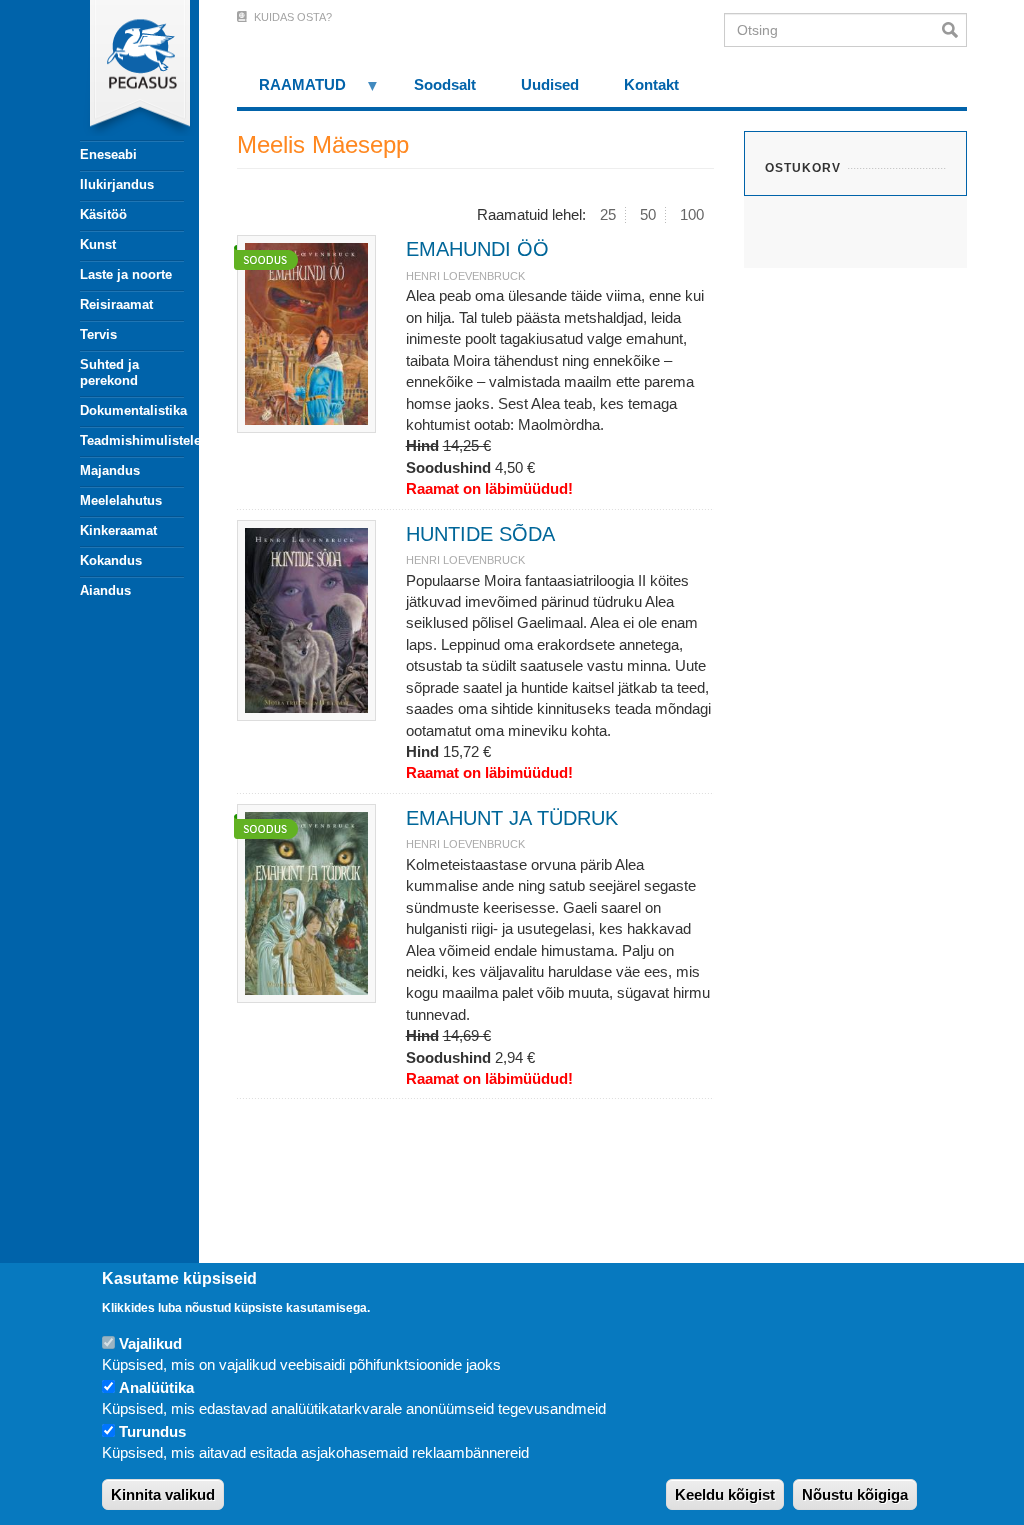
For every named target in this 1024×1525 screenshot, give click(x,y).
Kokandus (111, 560)
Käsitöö (103, 214)
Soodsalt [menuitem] (445, 84)
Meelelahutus (121, 500)
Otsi (954, 30)
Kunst (98, 244)
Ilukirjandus (117, 184)
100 (692, 214)
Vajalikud (150, 1343)
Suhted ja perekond (109, 372)
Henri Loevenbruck (465, 276)
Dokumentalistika (132, 410)
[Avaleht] (120, 70)
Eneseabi (108, 154)
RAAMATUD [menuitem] (292, 91)
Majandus (110, 470)
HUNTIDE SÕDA (480, 534)
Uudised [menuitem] (550, 84)
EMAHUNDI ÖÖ (477, 249)
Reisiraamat (116, 304)
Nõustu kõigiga (855, 1494)
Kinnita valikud (163, 1494)
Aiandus (105, 590)
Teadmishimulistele (132, 440)
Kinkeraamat (118, 530)
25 (608, 214)
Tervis (98, 334)
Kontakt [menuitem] (651, 84)
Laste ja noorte (126, 274)
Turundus (152, 1431)
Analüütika (156, 1387)
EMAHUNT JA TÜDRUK (512, 818)
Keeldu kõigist (725, 1494)
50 (648, 214)
